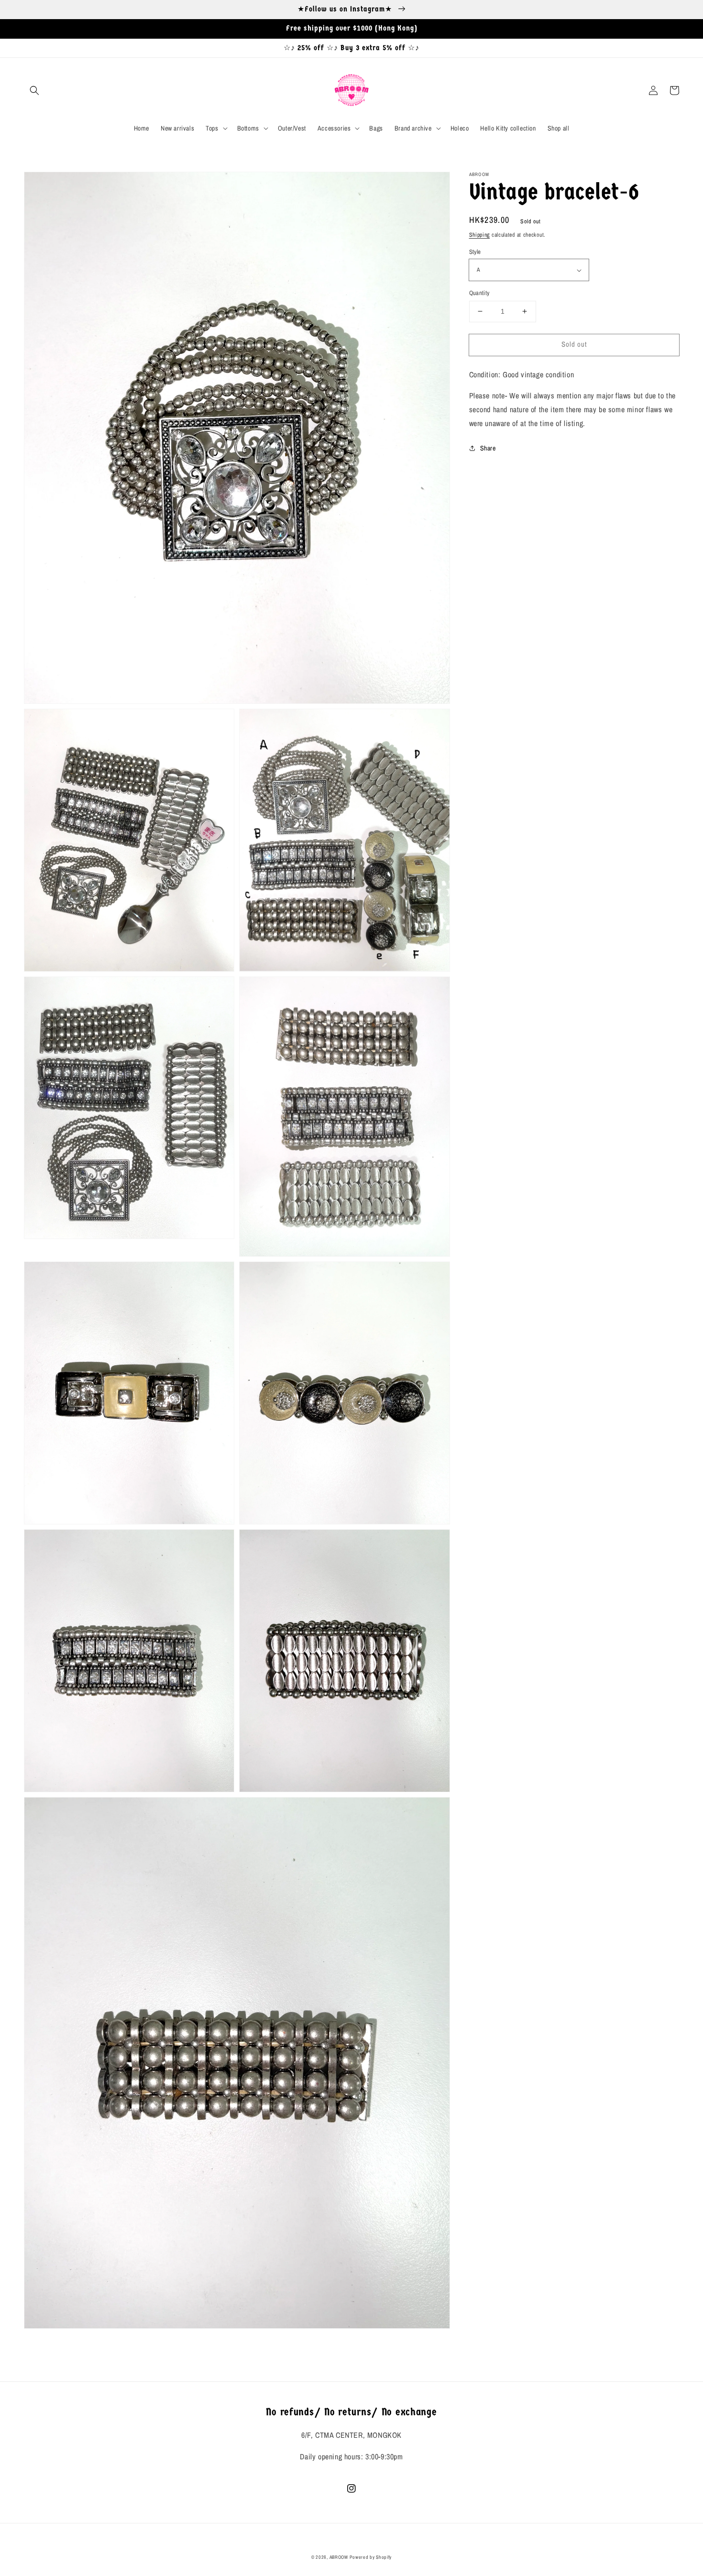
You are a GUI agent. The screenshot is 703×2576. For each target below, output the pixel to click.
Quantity (479, 293)
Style (475, 252)
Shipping (480, 235)
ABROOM (339, 2557)
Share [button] (488, 448)
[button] (34, 90)
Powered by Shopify (371, 2557)
